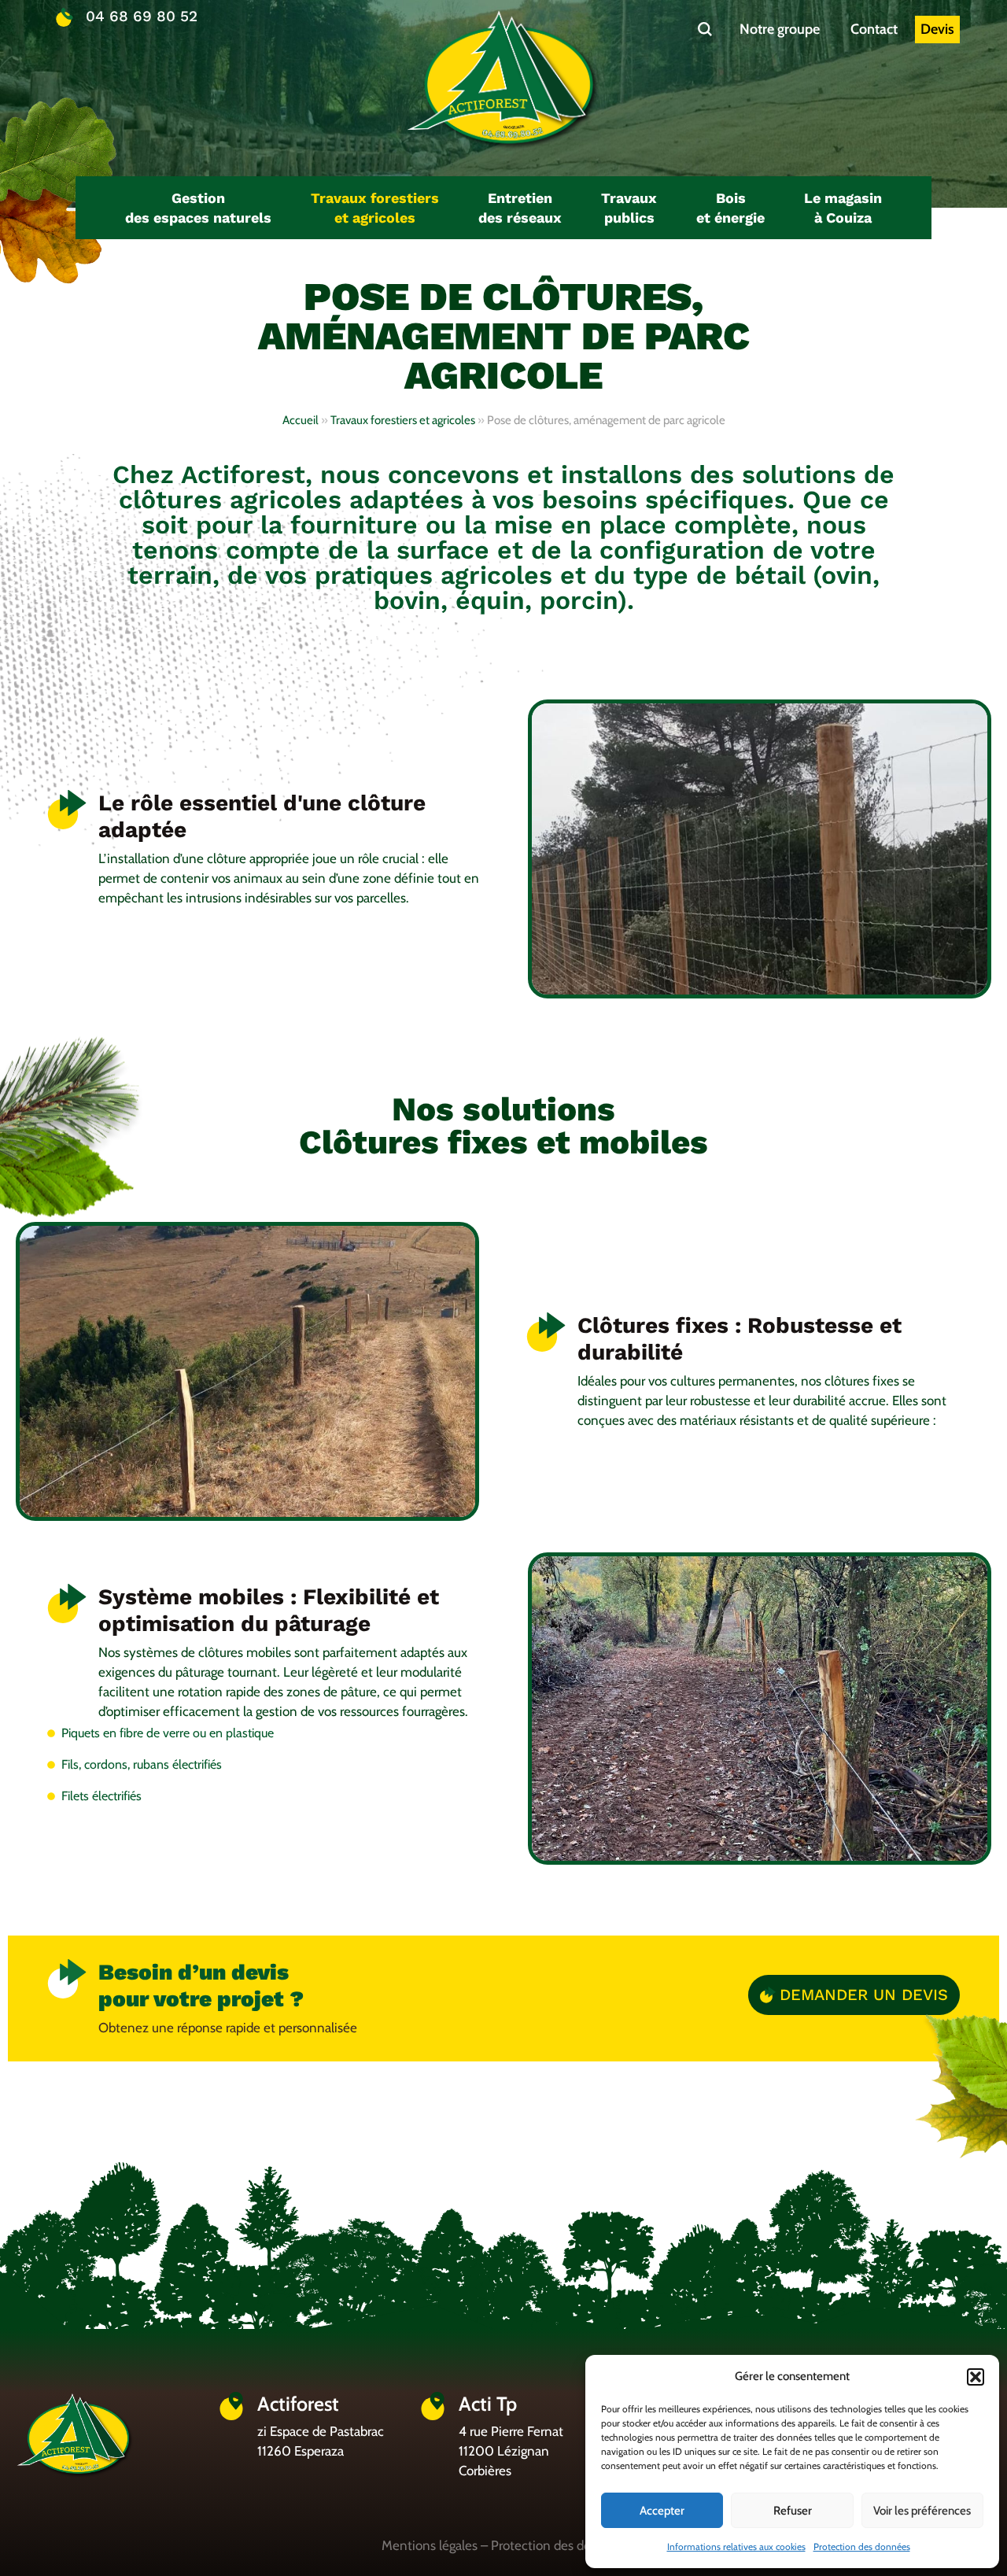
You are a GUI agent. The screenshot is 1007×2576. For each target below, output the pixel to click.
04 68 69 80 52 (142, 16)
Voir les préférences (922, 2511)
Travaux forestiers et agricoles (403, 420)
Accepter (662, 2511)
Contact (874, 29)
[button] (976, 2377)
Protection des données (862, 2546)
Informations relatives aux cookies (736, 2546)
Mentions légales (430, 2545)
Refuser (793, 2511)
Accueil (301, 420)
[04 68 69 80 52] (65, 17)
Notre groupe (780, 29)
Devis (937, 29)
